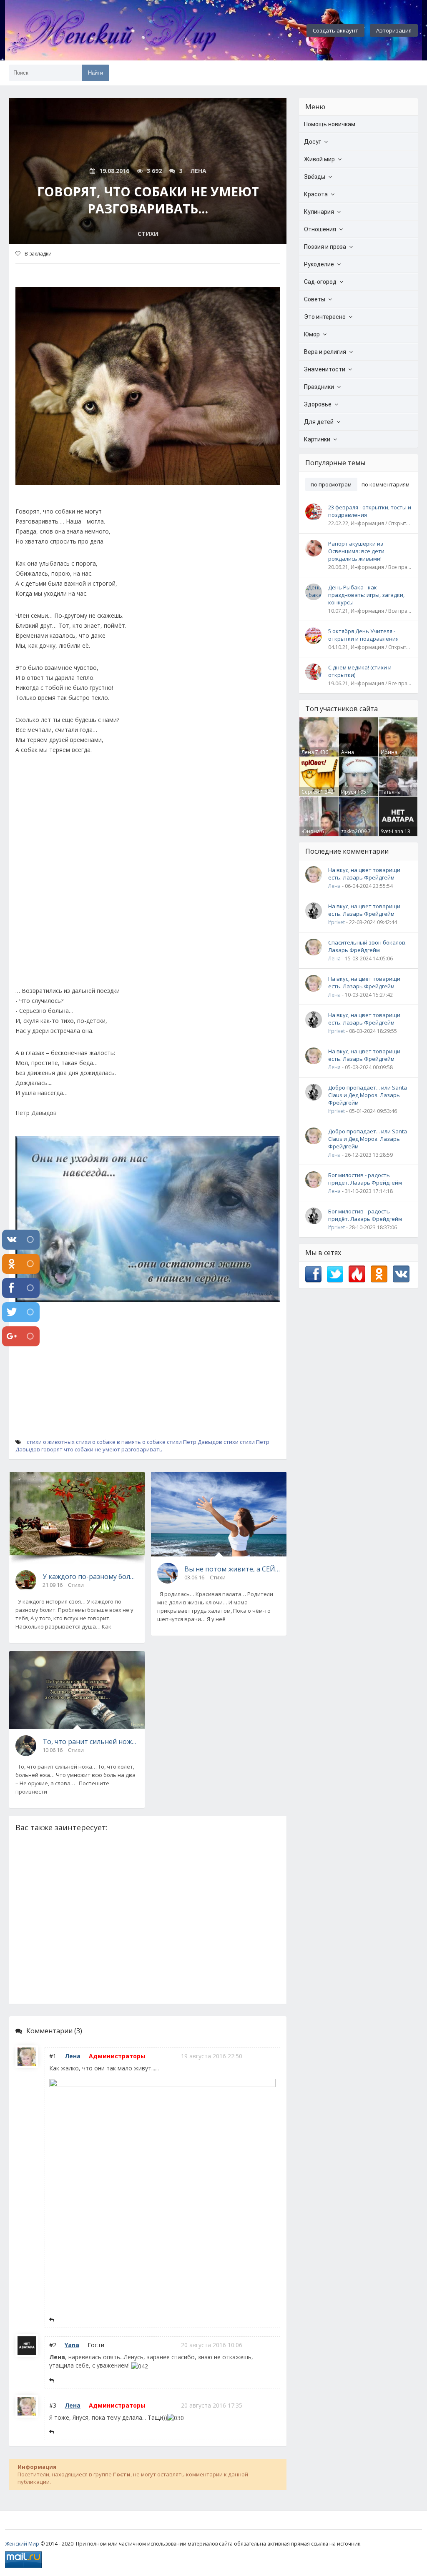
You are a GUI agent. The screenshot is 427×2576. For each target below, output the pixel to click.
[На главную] (134, 30)
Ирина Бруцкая (391, 756)
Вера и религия (325, 352)
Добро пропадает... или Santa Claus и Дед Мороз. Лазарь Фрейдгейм (368, 1095)
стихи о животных (51, 1442)
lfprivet (337, 922)
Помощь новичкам (330, 124)
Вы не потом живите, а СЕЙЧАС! (232, 1569)
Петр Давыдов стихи (211, 1442)
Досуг (313, 142)
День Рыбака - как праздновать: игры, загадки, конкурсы (366, 595)
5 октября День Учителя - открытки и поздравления (363, 635)
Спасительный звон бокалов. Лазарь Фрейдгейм (367, 946)
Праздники (319, 387)
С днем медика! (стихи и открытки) (360, 671)
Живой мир (319, 159)
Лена (73, 2056)
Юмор (312, 334)
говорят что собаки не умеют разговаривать (102, 1449)
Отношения (320, 229)
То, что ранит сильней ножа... (90, 1742)
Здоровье (318, 404)
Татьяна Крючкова (393, 795)
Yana (72, 2345)
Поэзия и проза (325, 247)
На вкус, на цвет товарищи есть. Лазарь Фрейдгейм (364, 874)
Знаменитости (325, 369)
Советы (315, 299)
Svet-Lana (392, 831)
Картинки (317, 439)
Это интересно (325, 317)
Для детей (319, 422)
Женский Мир (22, 2544)
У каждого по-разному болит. (90, 1576)
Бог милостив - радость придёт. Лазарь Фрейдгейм (365, 1179)
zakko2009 (354, 831)
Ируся (349, 792)
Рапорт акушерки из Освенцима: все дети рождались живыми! (356, 551)
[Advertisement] (148, 875)
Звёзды (315, 177)
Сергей (310, 792)
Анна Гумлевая (353, 756)
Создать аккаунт (335, 30)
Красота (316, 194)
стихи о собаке (96, 1442)
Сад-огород (320, 282)
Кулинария (319, 212)
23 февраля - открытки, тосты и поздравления (370, 511)
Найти (95, 73)
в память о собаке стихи (149, 1442)
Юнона (311, 831)
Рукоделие (319, 264)
